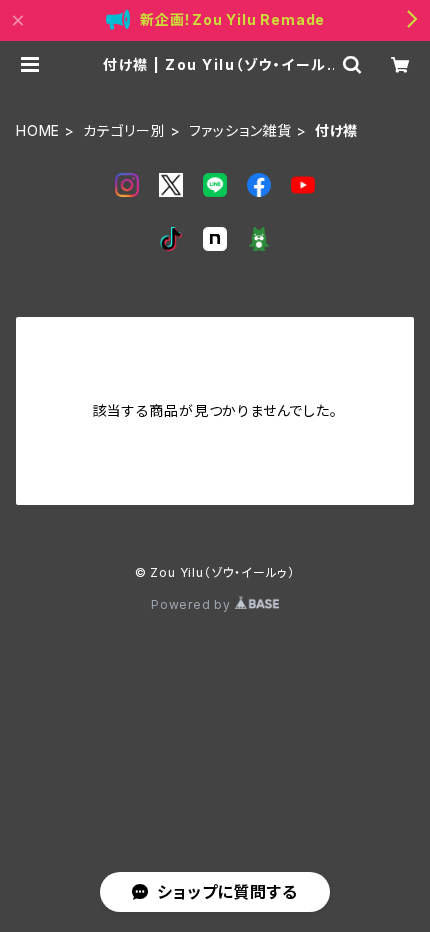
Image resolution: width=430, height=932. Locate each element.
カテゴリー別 (124, 130)
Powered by (193, 604)
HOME (38, 130)
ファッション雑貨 (240, 130)
